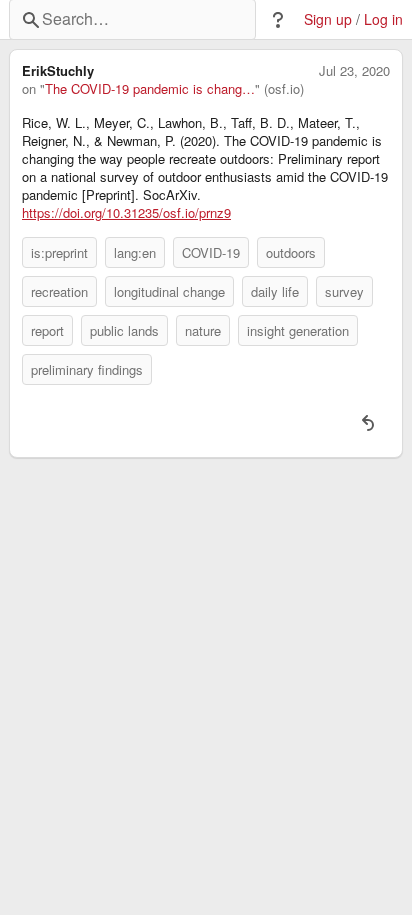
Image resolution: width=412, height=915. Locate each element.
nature (203, 330)
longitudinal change (169, 291)
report (47, 330)
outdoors (291, 252)
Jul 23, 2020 (354, 71)
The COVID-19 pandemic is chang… (150, 89)
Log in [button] (383, 19)
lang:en (135, 252)
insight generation (298, 330)
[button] (278, 20)
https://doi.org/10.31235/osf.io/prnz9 (126, 213)
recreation (59, 291)
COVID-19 (211, 252)
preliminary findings (87, 369)
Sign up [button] (328, 19)
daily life (275, 291)
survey (344, 291)
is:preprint (59, 252)
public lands (124, 330)
